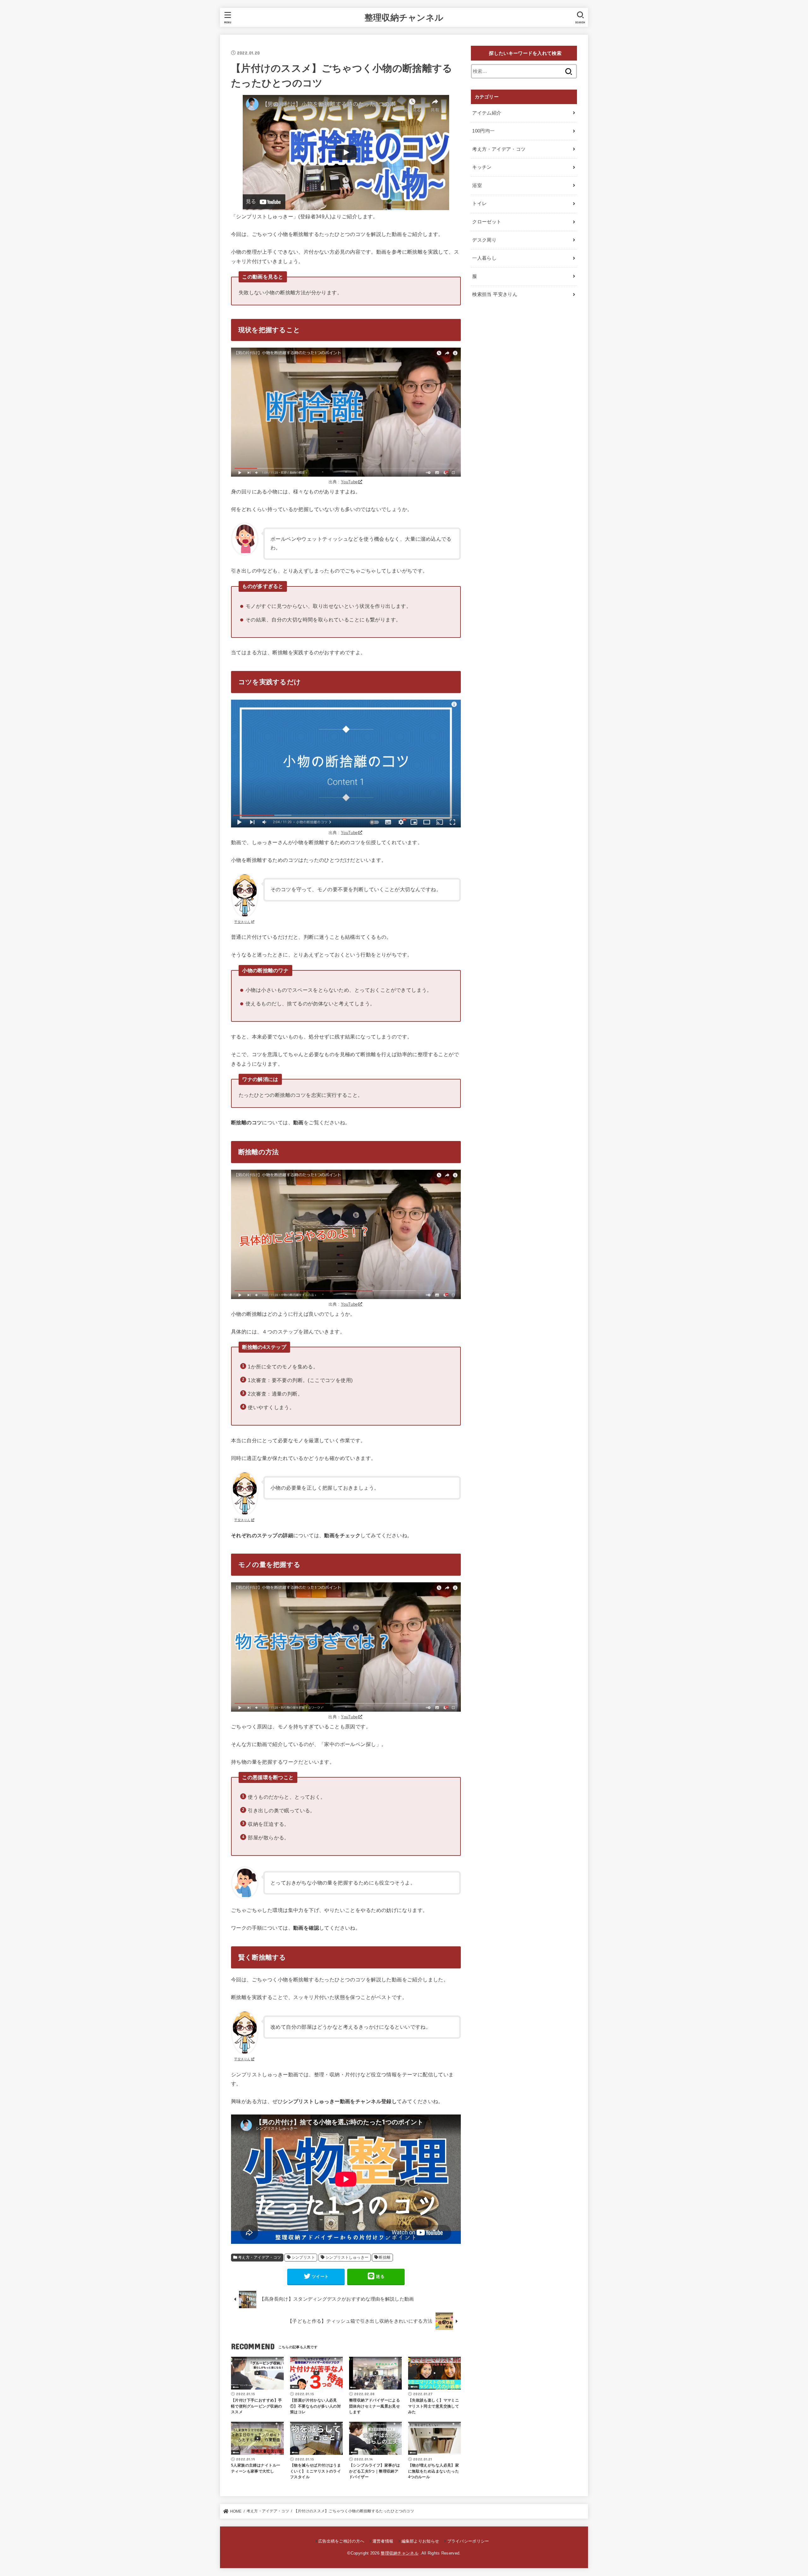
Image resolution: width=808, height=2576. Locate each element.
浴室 (477, 185)
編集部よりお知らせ (420, 2541)
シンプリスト (303, 2257)
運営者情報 (383, 2541)
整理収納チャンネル (404, 17)
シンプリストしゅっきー (347, 2257)
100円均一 (483, 131)
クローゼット (487, 222)
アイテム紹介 (487, 113)
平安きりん (242, 922)
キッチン (482, 167)
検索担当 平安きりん (495, 294)
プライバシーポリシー (468, 2541)
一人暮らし (484, 258)
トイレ (479, 203)
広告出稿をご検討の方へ (341, 2541)
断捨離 (385, 2257)
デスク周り (484, 240)
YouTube (349, 482)
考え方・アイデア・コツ (260, 2257)
